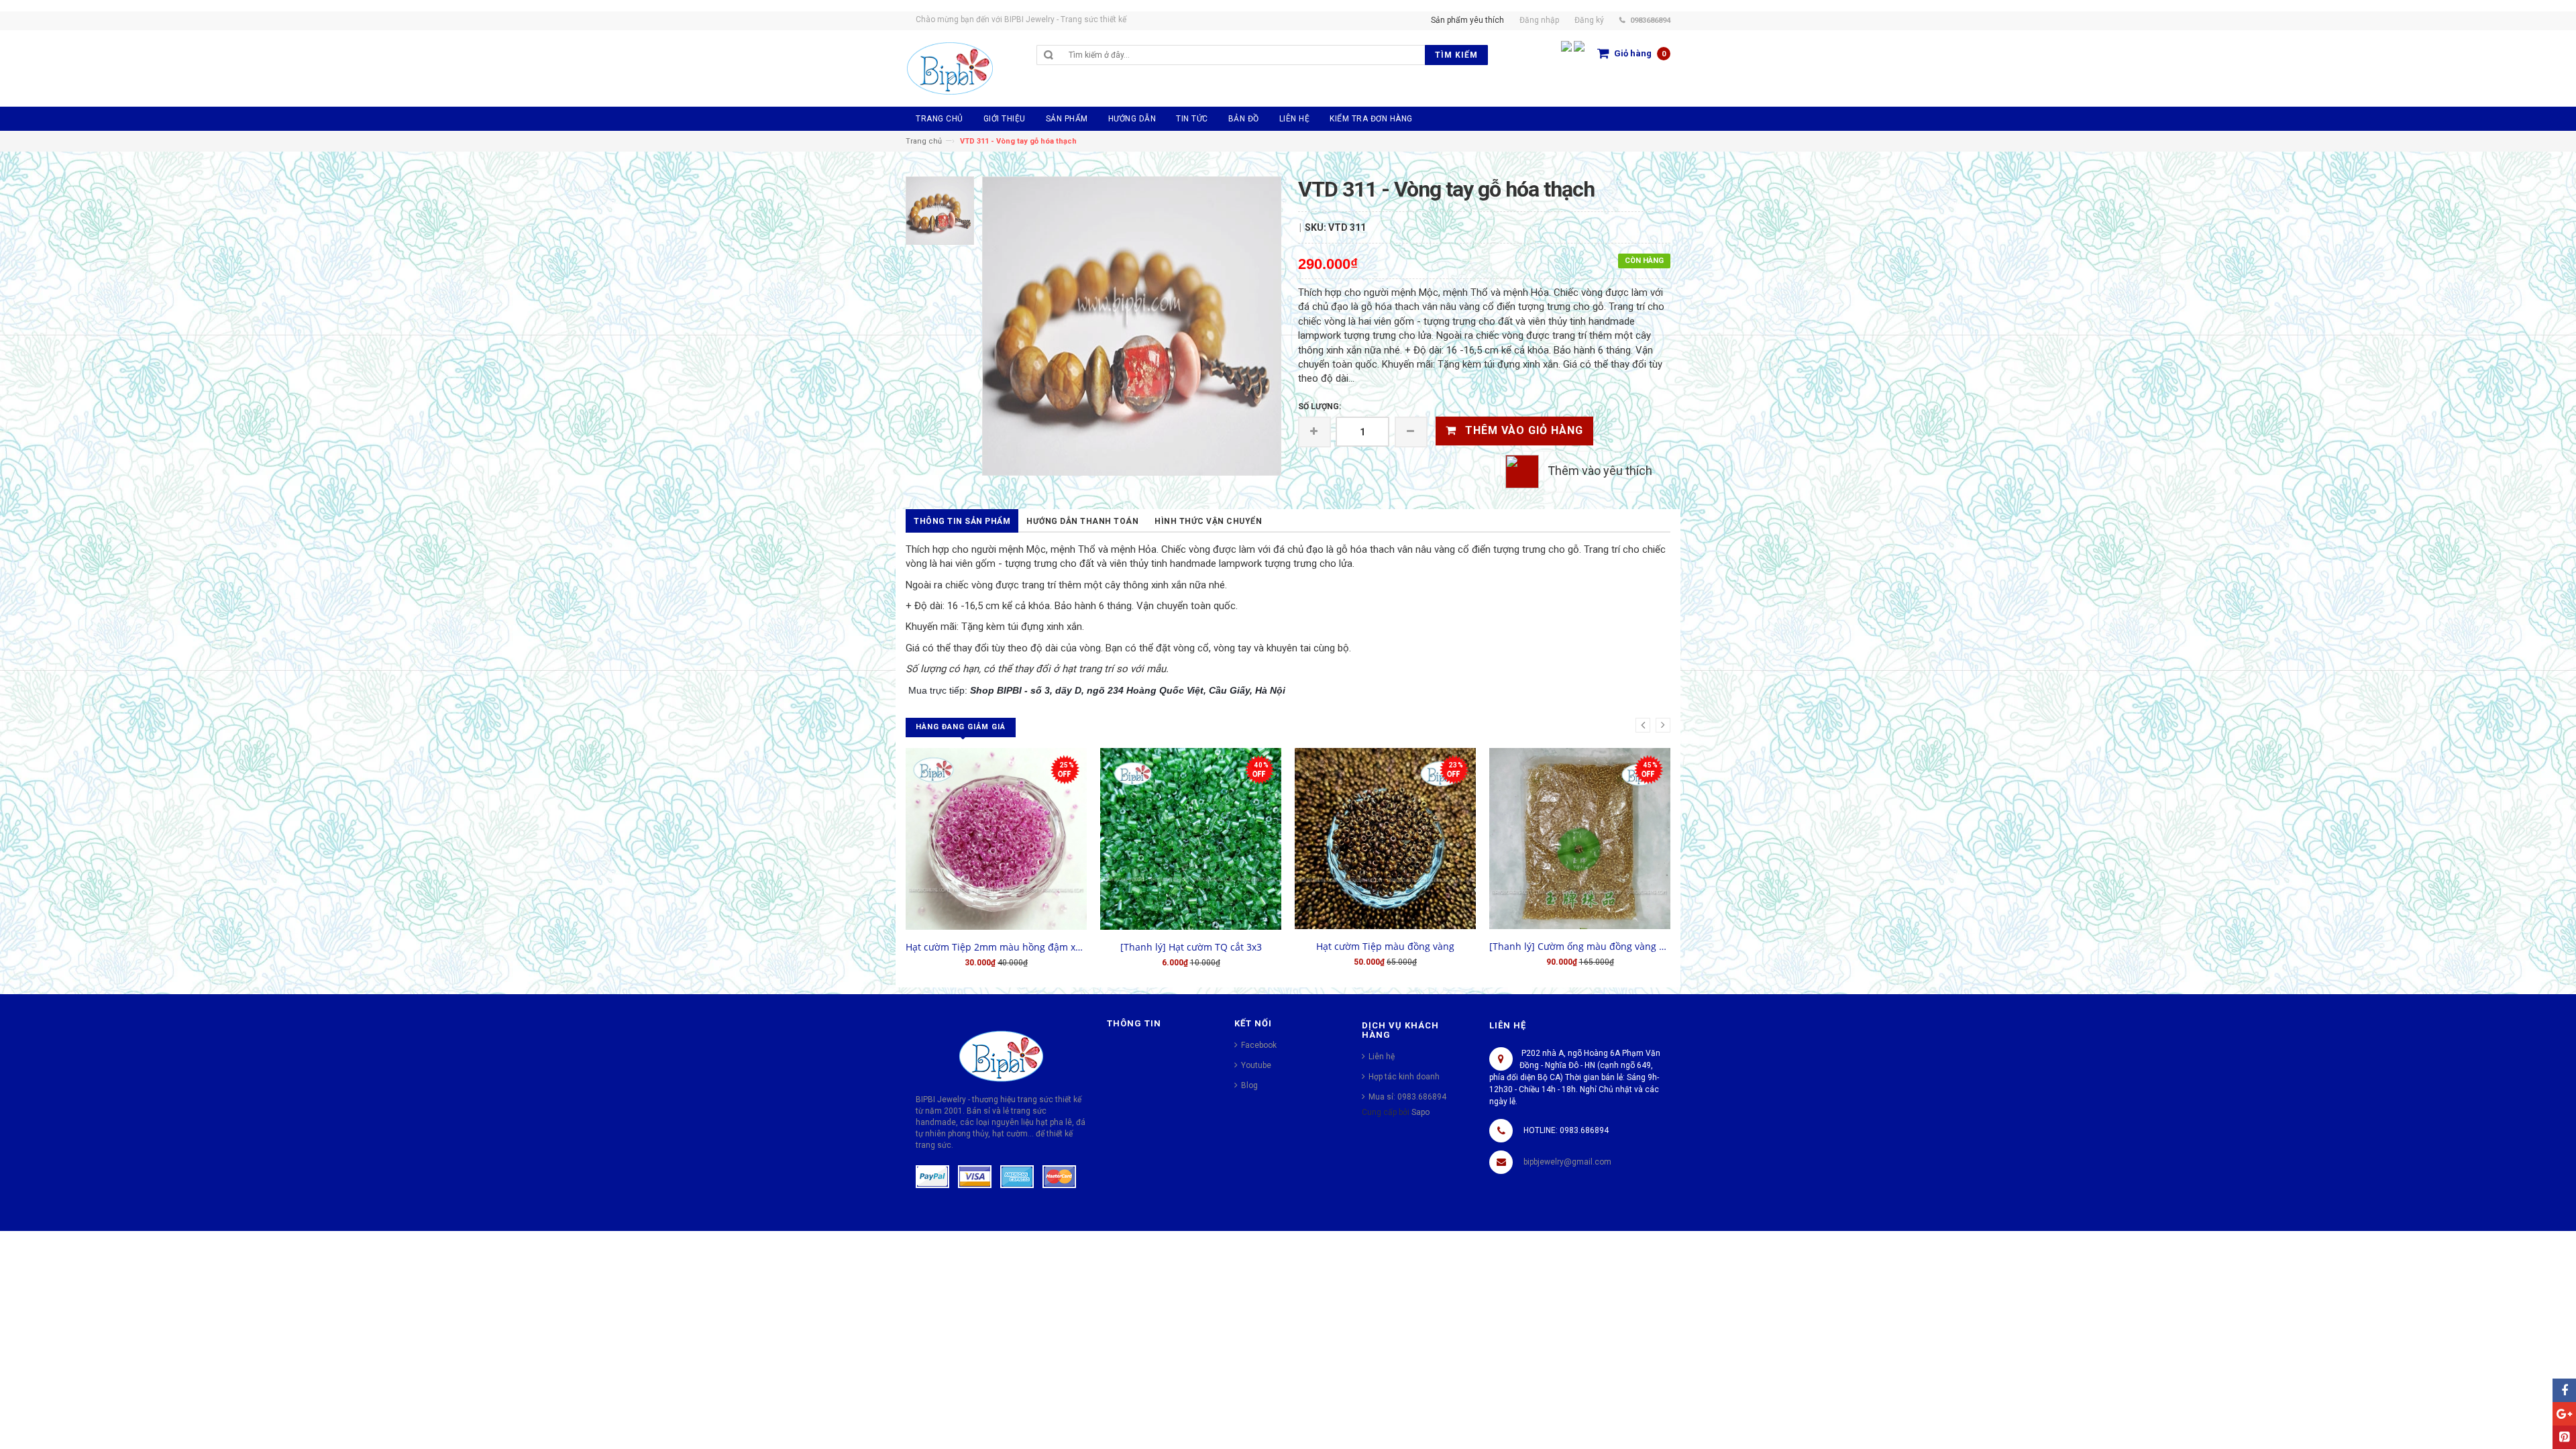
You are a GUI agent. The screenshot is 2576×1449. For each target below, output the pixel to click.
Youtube (1256, 1065)
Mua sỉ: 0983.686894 (1407, 1097)
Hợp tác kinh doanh (1404, 1077)
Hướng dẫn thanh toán (1082, 521)
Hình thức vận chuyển (1208, 521)
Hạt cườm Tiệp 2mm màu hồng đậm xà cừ (996, 947)
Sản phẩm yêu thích (1467, 20)
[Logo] (1001, 1055)
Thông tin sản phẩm (962, 521)
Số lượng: (1320, 407)
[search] (1243, 55)
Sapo (1420, 1112)
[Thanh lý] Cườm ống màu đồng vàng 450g (1580, 946)
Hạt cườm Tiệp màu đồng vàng (1385, 946)
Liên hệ (1382, 1057)
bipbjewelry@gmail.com (1567, 1162)
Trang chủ (924, 141)
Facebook (1259, 1045)
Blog (1249, 1085)
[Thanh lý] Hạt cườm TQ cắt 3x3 (1191, 947)
